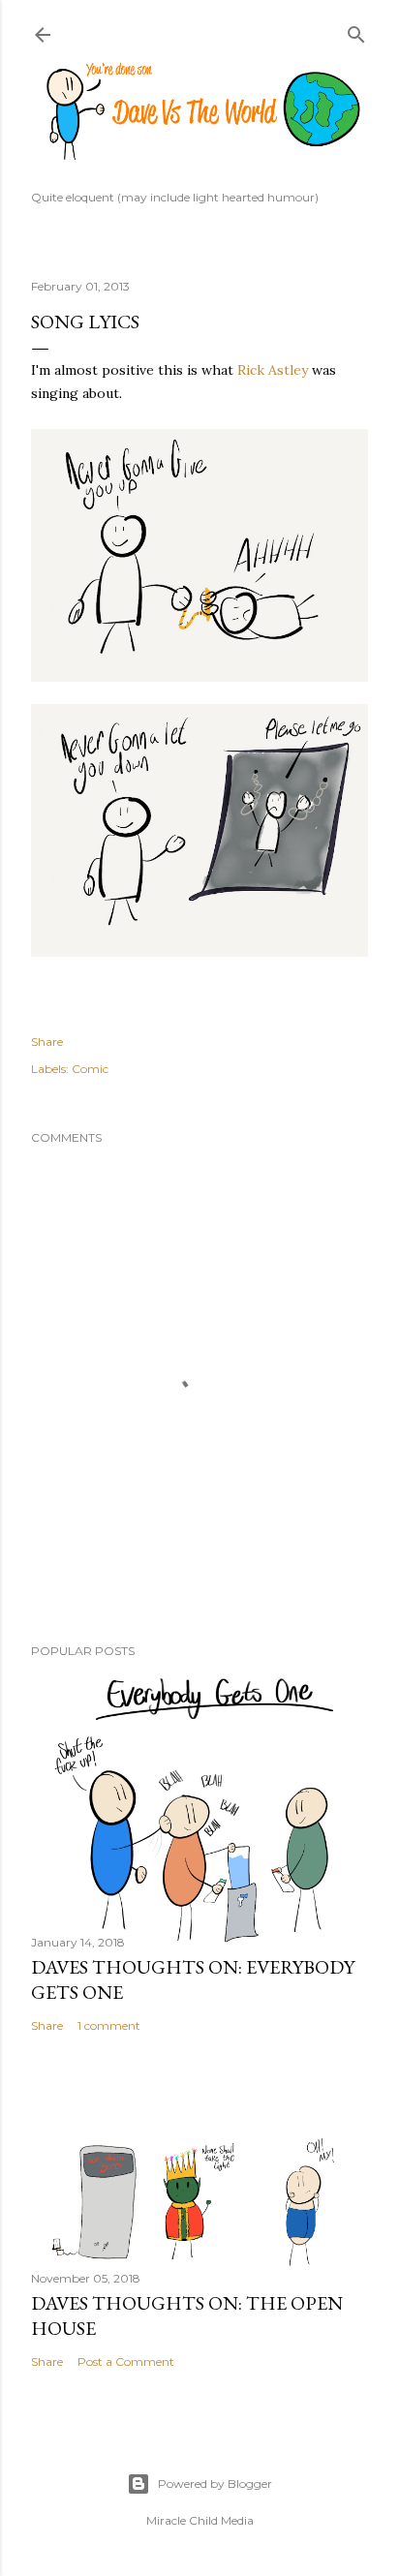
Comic (90, 1069)
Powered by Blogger (215, 2484)
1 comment (109, 2025)
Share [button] (47, 1042)
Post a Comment (126, 2361)
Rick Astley (273, 370)
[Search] (356, 31)
